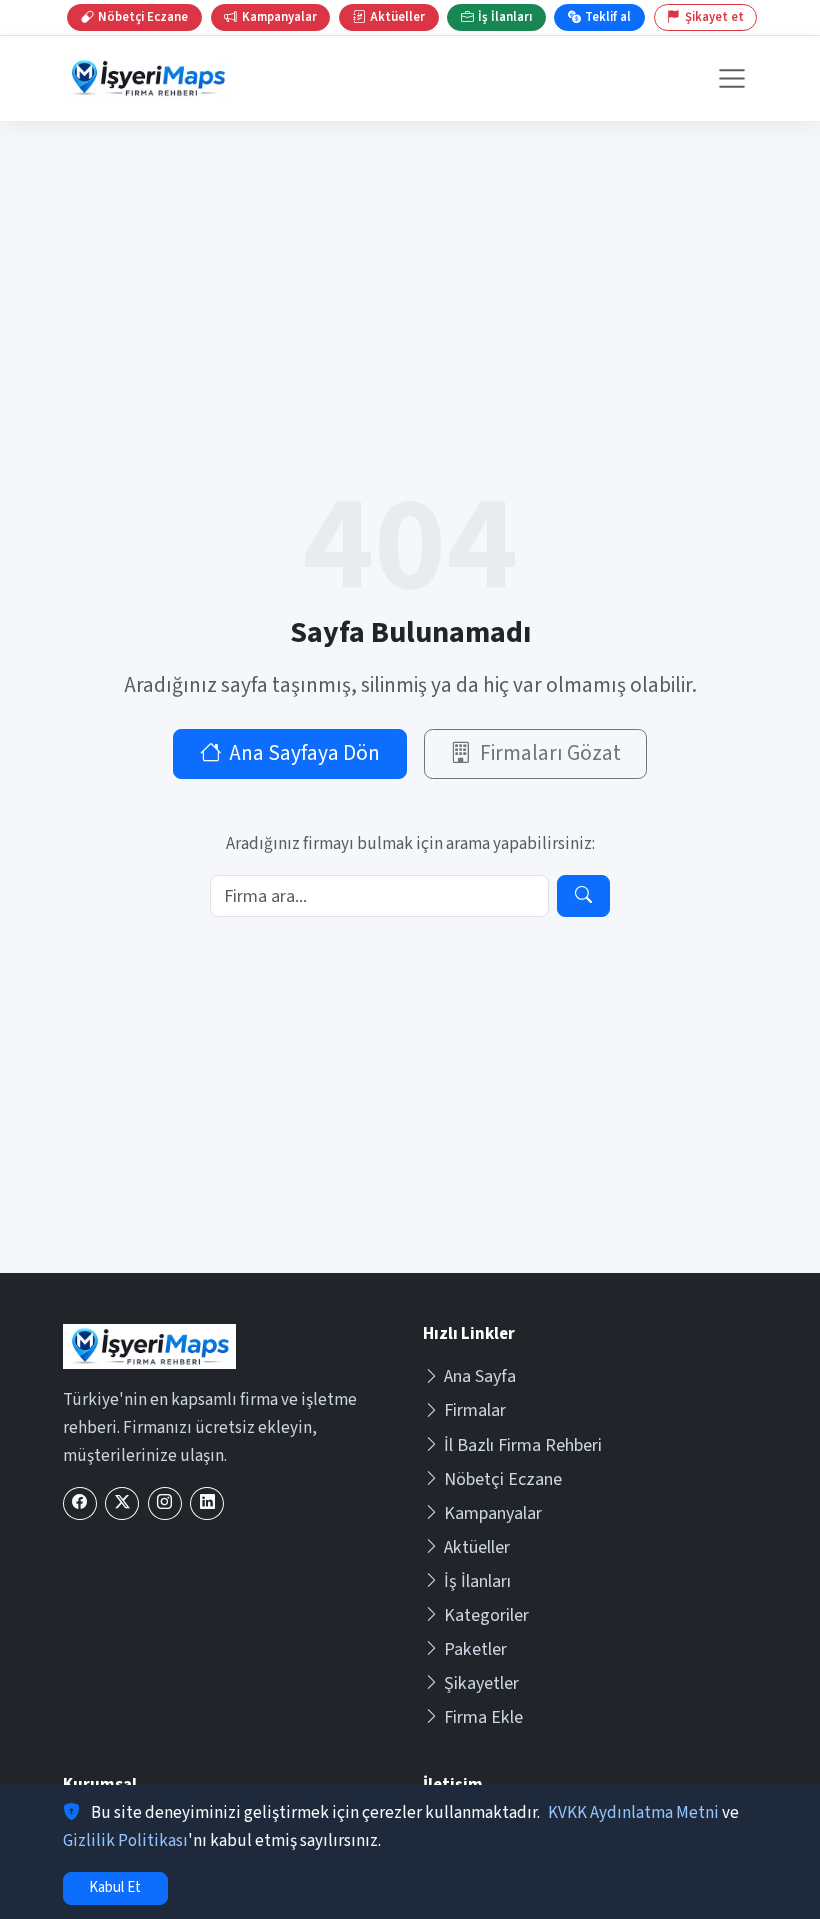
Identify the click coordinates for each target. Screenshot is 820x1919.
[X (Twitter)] (122, 1503)
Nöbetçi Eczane (503, 1479)
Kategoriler (486, 1615)
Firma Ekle (483, 1717)
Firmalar (475, 1410)
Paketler (475, 1649)
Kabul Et (115, 1887)
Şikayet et (714, 17)
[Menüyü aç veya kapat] (732, 78)
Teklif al (608, 17)
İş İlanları (477, 1581)
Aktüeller (477, 1547)
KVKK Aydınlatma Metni (633, 1813)
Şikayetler (481, 1683)
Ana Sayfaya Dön (304, 753)
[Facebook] (80, 1503)
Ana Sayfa (480, 1376)
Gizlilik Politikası (125, 1841)
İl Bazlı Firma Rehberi (523, 1445)
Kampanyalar (493, 1513)
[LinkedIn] (207, 1503)
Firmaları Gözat (550, 753)
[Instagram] (165, 1503)
